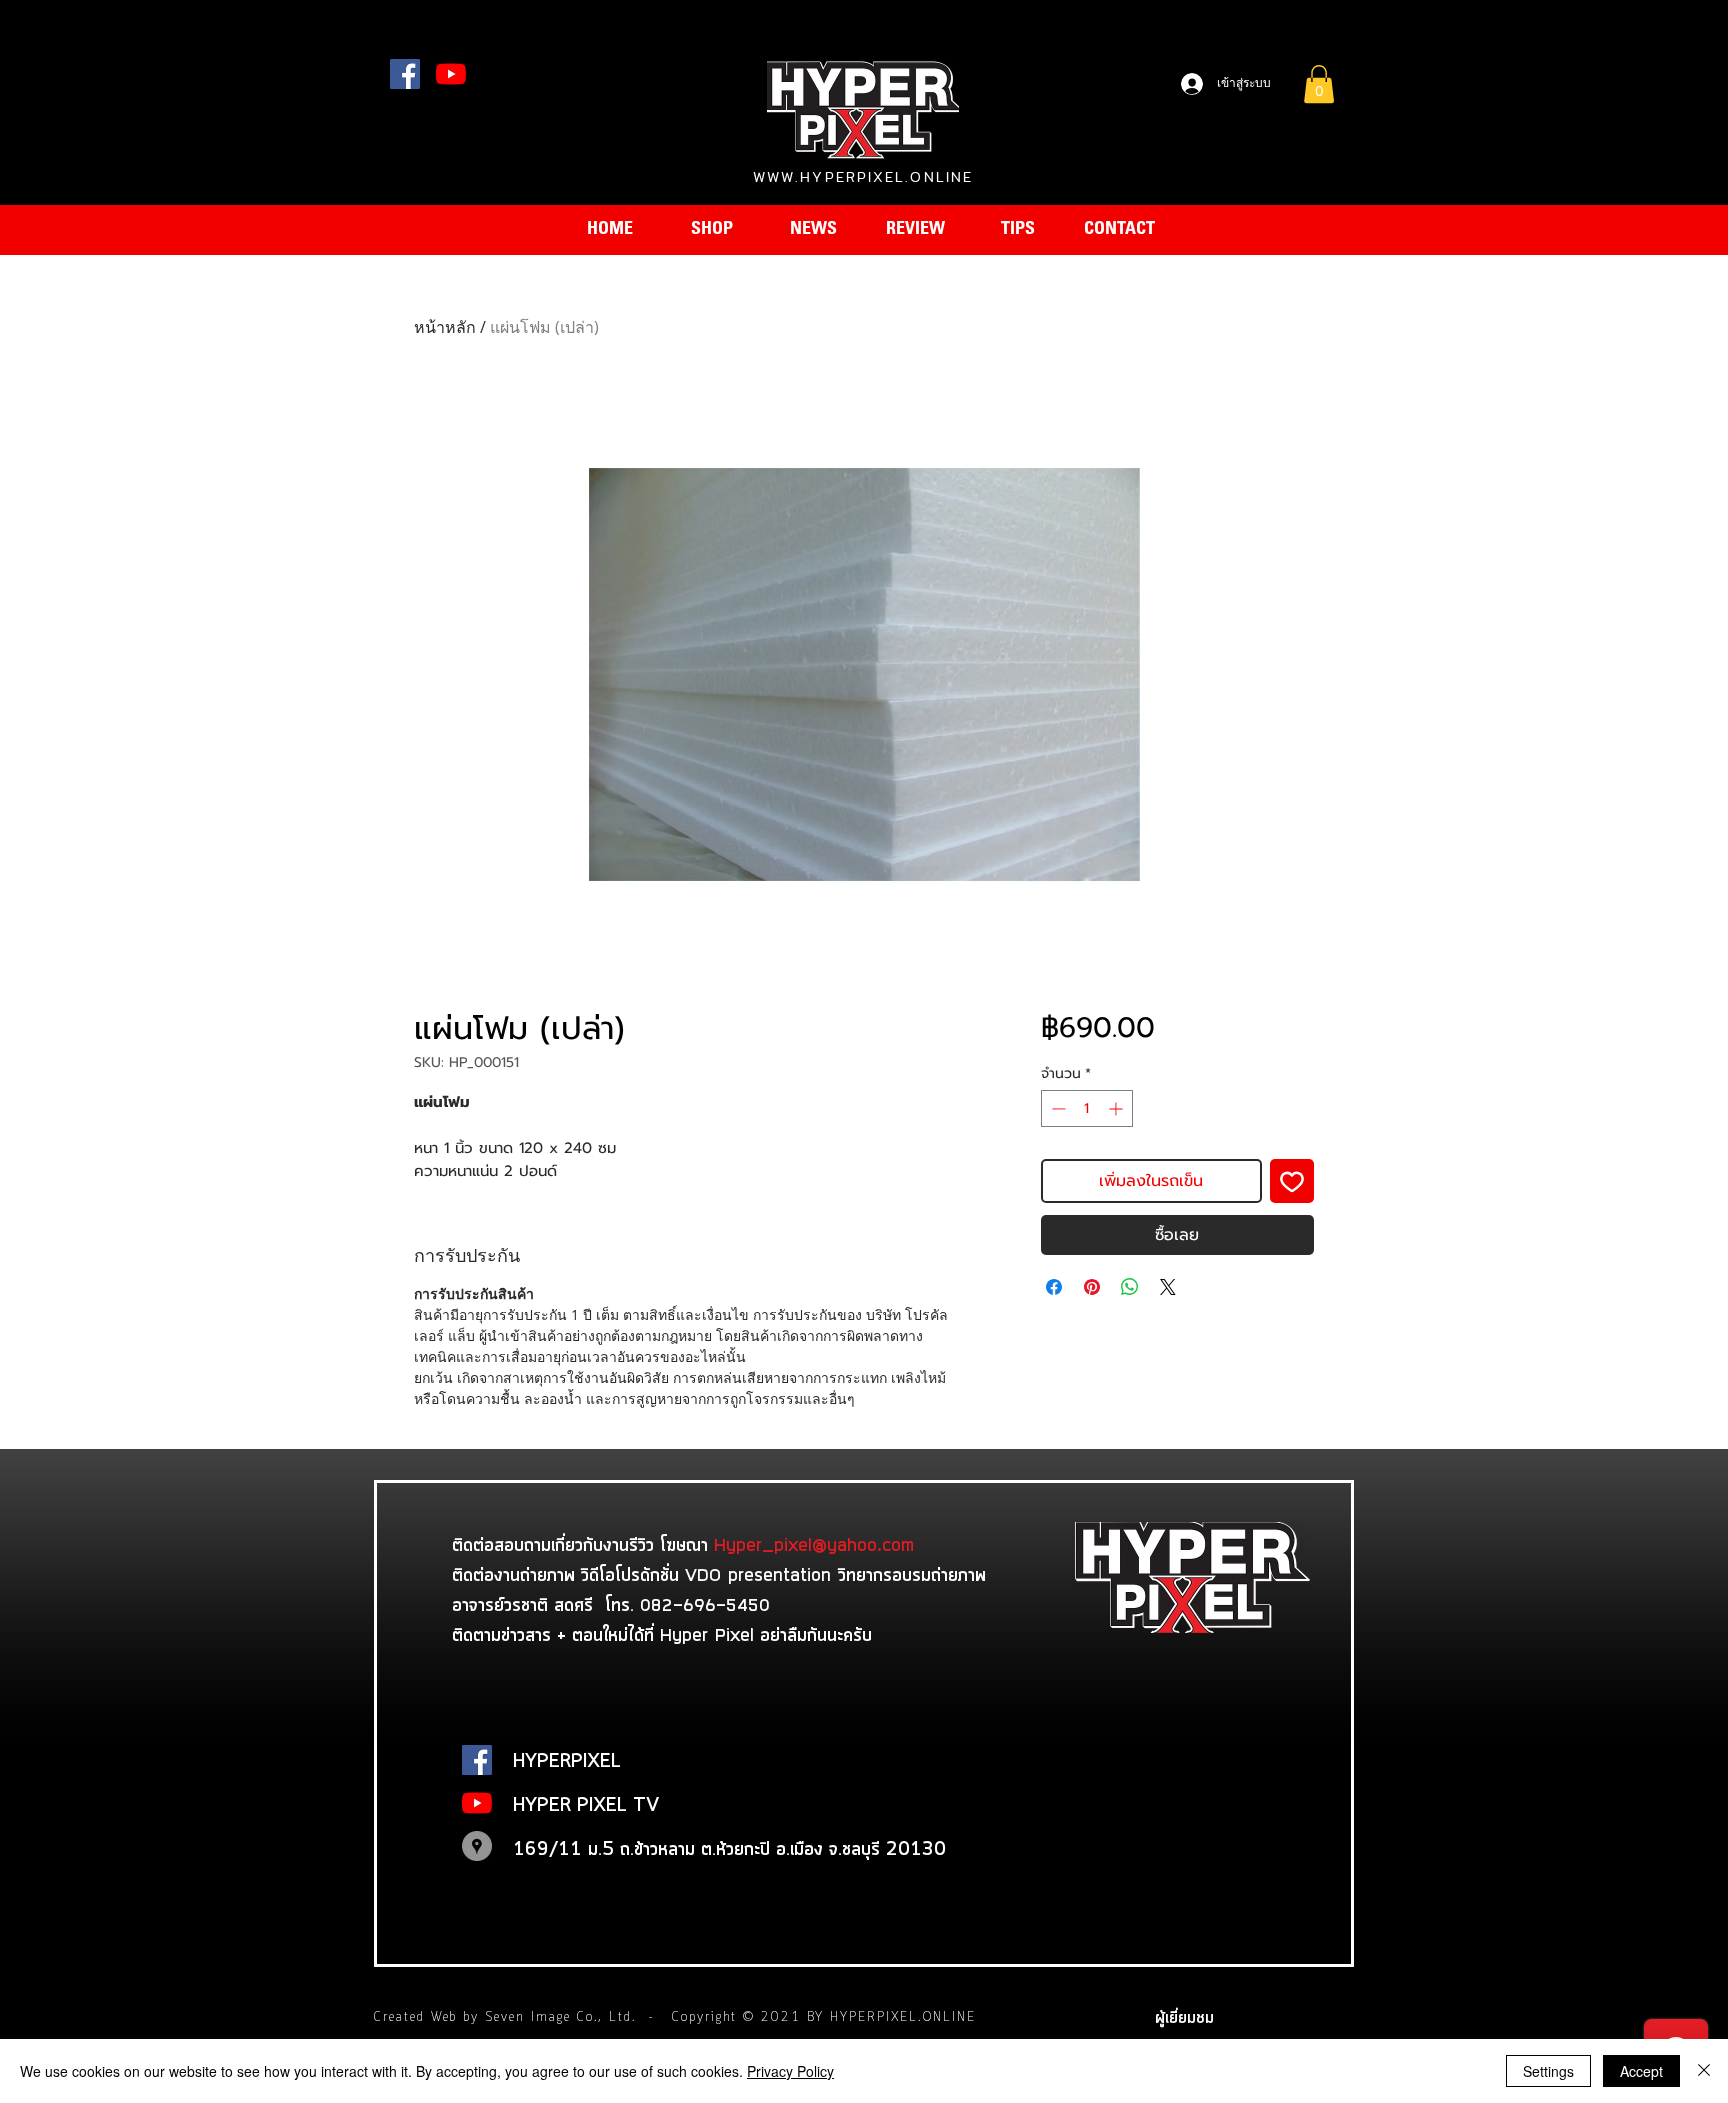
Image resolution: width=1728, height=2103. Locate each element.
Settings (1548, 2071)
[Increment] (1117, 1108)
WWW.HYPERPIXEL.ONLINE (863, 177)
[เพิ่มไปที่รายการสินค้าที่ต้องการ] (1292, 1181)
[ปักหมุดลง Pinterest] (1092, 1287)
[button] (1319, 84)
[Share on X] (1168, 1287)
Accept (1641, 2071)
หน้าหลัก (445, 327)
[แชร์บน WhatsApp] (1130, 1287)
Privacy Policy (790, 2071)
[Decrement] (1056, 1108)
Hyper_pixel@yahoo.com (814, 1544)
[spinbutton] (1087, 1108)
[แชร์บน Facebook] (1054, 1287)
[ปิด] (1704, 2071)
